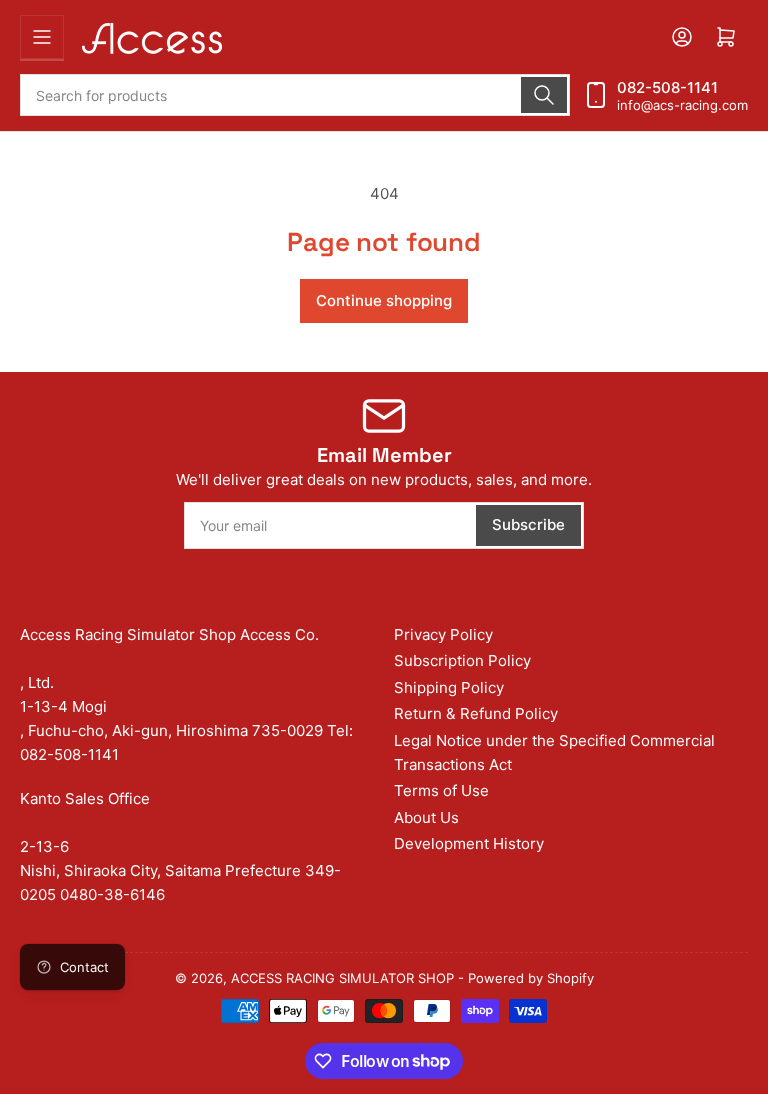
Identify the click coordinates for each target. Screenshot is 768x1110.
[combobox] (295, 95)
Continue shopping (384, 300)
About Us (426, 817)
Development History (469, 843)
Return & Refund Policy (476, 713)
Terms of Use (441, 790)
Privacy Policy (443, 634)
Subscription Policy (462, 660)
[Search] (544, 95)
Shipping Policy (449, 687)
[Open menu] (42, 37)
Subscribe (528, 524)
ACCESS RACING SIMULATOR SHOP (342, 978)
